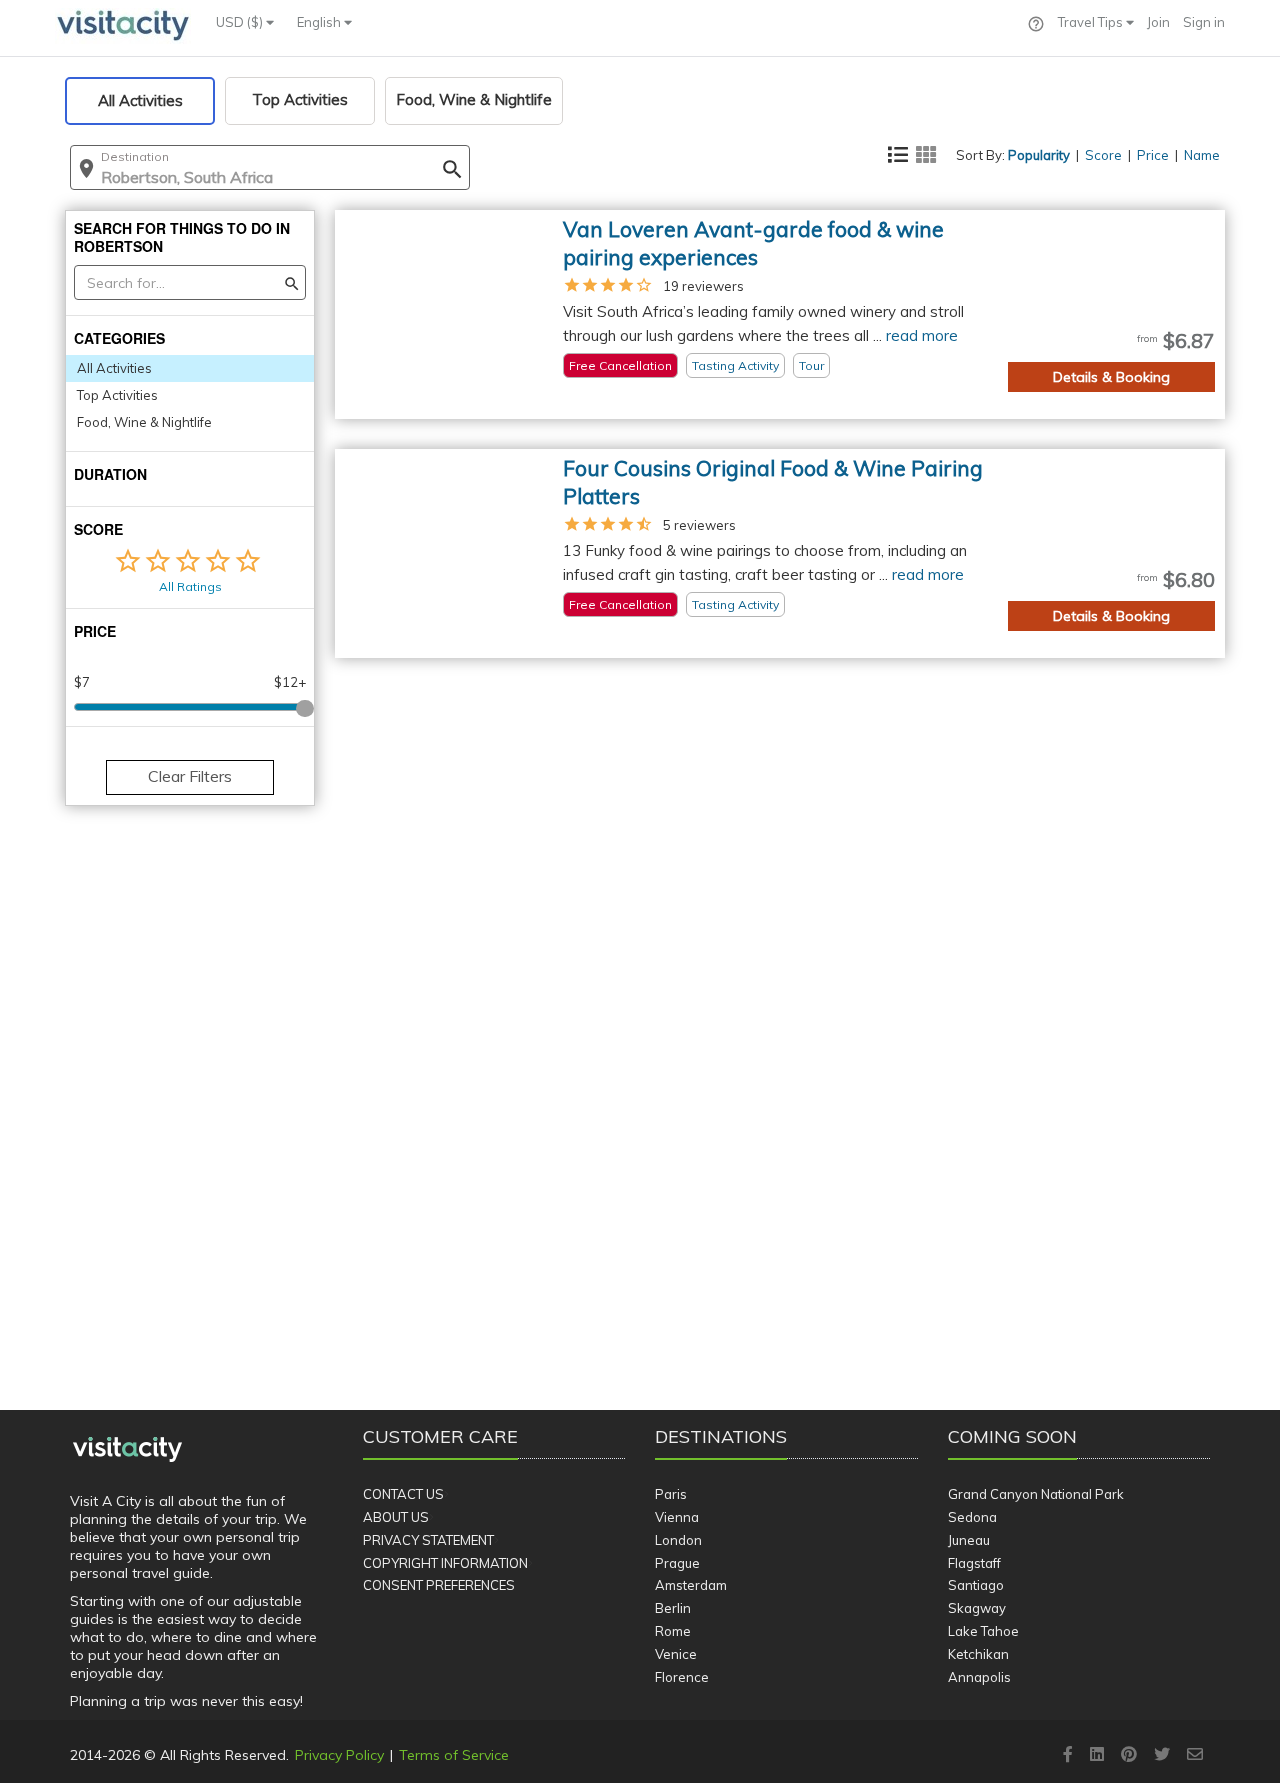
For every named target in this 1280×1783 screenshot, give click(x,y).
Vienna (677, 1517)
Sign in (1204, 22)
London (678, 1540)
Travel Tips (1092, 22)
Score (1103, 155)
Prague (677, 1563)
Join (1158, 22)
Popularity (1039, 155)
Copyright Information (445, 1563)
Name (1202, 155)
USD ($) (241, 22)
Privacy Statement (428, 1540)
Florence (682, 1677)
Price (1153, 155)
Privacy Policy (339, 1755)
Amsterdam (691, 1585)
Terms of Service (454, 1755)
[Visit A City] (127, 1450)
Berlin (673, 1608)
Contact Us (403, 1494)
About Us (396, 1517)
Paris (671, 1494)
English (320, 22)
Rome (673, 1631)
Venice (676, 1654)
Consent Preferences (439, 1585)
